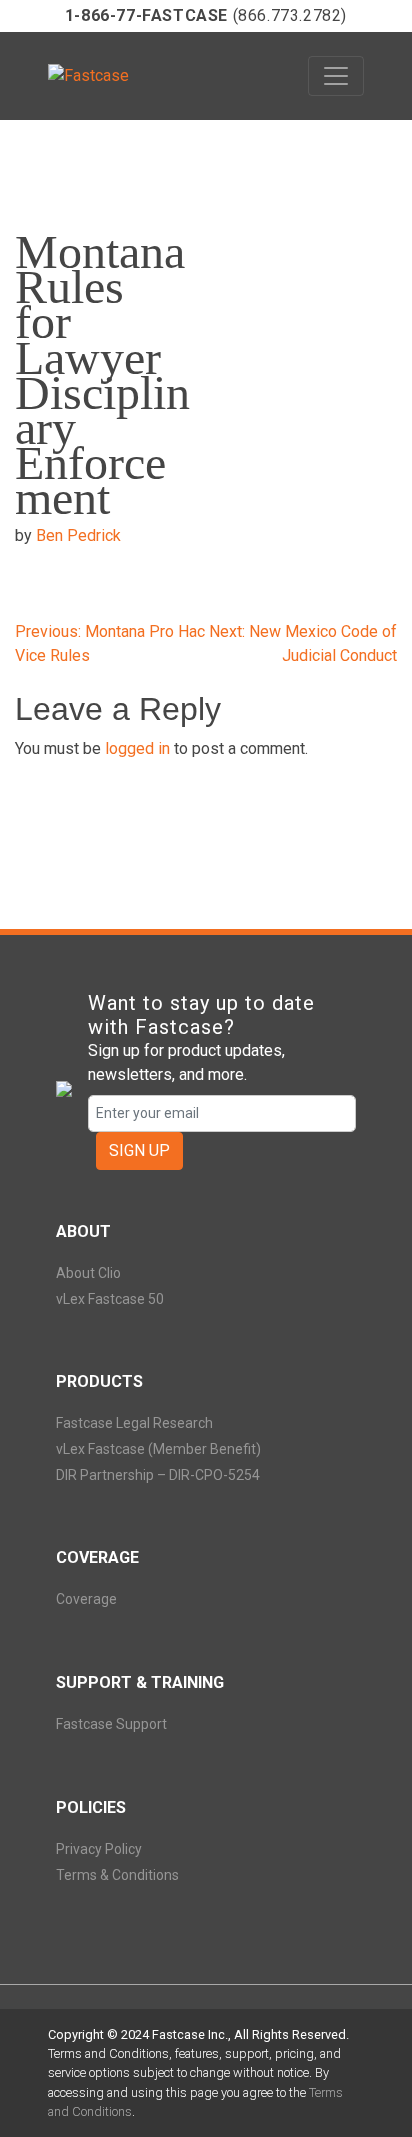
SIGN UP (139, 1150)
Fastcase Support (111, 1724)
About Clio (88, 1273)
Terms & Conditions (117, 1875)
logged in (137, 748)
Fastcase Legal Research (134, 1423)
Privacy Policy (99, 1849)
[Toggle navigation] (336, 76)
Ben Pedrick (78, 535)
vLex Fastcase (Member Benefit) (158, 1449)
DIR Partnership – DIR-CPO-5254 (158, 1475)
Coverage (86, 1599)
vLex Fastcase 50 (110, 1299)
